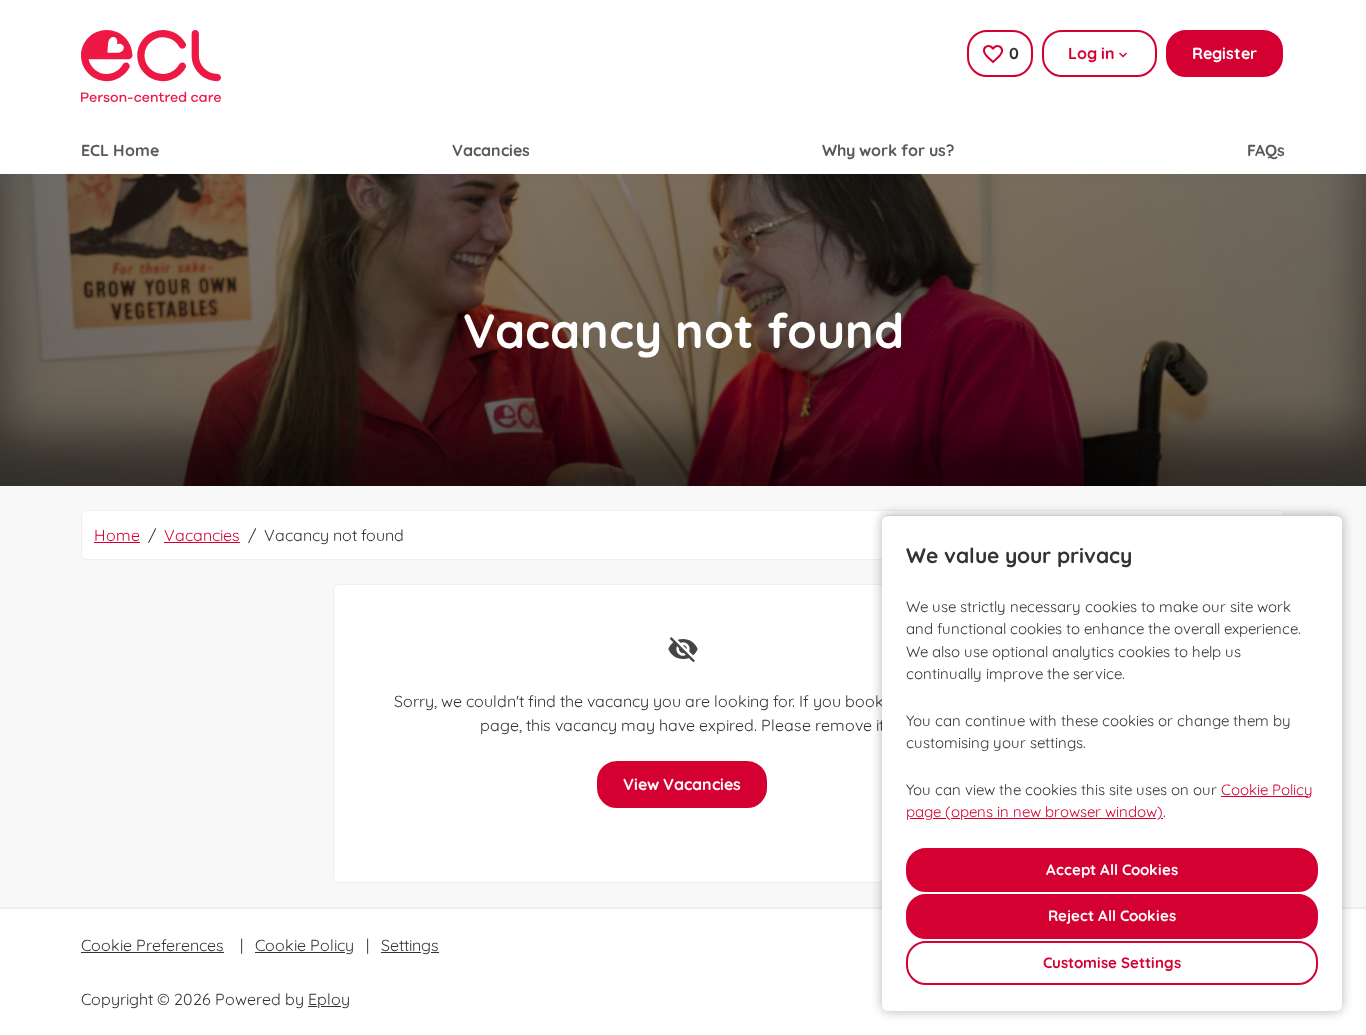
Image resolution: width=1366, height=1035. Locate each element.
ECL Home (120, 150)
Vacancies (491, 150)
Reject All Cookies (1112, 915)
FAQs (1266, 150)
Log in (1091, 53)
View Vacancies (682, 784)
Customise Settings (1112, 962)
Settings (410, 945)
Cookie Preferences (152, 945)
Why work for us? (888, 150)
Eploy (329, 999)
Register (1224, 53)
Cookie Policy (304, 945)
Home (117, 535)
